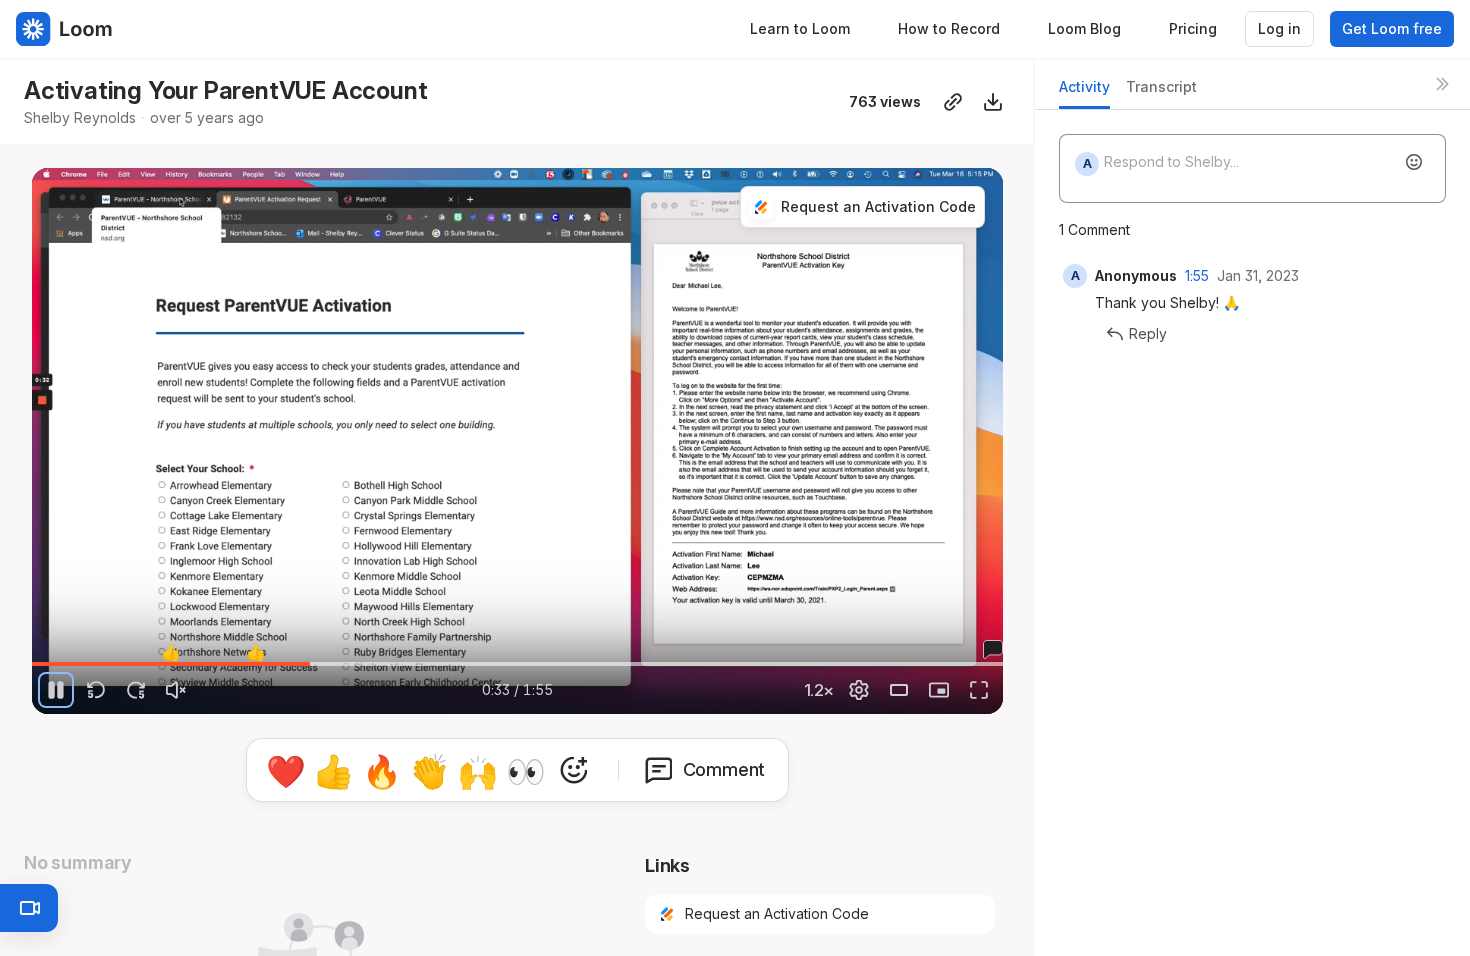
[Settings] (859, 690)
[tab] (1084, 92)
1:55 (1197, 275)
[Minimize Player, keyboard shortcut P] (939, 690)
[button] (45, 652)
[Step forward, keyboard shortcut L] (136, 690)
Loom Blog (1084, 28)
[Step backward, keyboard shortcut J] (96, 690)
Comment (724, 769)
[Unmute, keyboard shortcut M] (176, 690)
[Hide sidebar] (1442, 84)
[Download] (993, 102)
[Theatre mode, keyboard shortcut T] (899, 690)
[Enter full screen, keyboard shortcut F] (979, 690)
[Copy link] (953, 102)
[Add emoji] (1414, 162)
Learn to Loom (800, 28)
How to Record (949, 28)
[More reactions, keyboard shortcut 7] (574, 770)
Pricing (1193, 28)
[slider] (517, 664)
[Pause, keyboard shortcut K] (56, 690)
